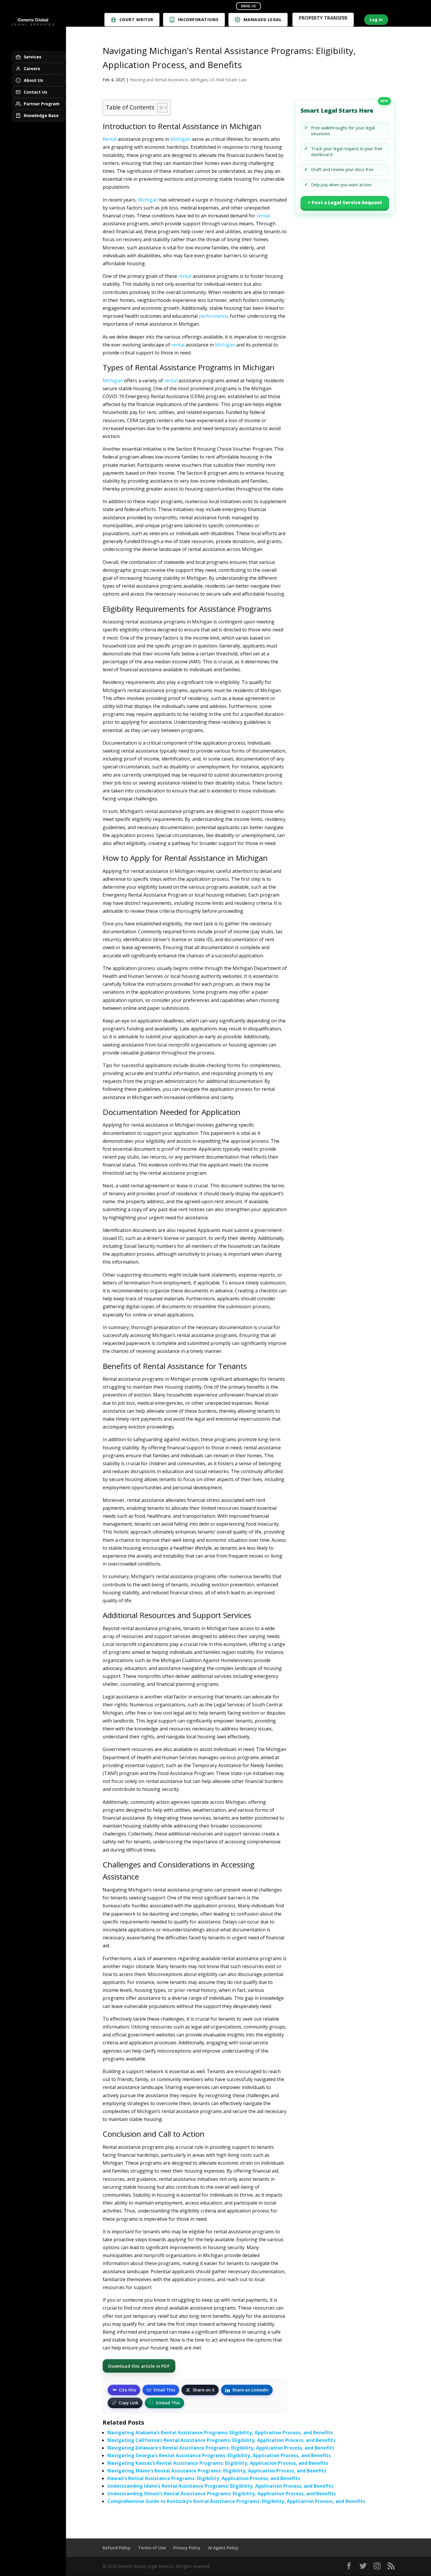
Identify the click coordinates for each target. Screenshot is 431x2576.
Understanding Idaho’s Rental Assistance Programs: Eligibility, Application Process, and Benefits (220, 2486)
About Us (33, 80)
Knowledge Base (41, 115)
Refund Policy (117, 2548)
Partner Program (42, 104)
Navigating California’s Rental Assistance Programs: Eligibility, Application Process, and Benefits (221, 2440)
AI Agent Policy (223, 2548)
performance (213, 316)
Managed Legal (263, 20)
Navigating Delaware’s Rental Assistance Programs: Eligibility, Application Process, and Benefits (221, 2448)
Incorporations (198, 20)
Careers (32, 69)
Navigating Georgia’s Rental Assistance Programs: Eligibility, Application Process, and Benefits (219, 2455)
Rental (110, 139)
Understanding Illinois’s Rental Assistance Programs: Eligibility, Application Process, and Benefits (222, 2494)
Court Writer (136, 20)
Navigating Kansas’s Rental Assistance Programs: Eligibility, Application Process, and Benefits (218, 2463)
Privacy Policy (187, 2548)
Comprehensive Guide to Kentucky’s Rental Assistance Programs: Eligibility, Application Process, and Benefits (236, 2501)
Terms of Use (152, 2548)
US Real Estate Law (228, 80)
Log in (376, 20)
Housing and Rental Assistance (159, 80)
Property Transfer (323, 19)
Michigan (199, 80)
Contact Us (35, 92)
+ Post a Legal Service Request (345, 202)
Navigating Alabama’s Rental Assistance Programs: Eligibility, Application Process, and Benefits (220, 2433)
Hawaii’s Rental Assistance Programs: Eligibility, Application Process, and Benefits (204, 2478)
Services (33, 57)
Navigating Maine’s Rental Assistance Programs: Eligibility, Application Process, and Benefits (217, 2471)
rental (263, 216)
